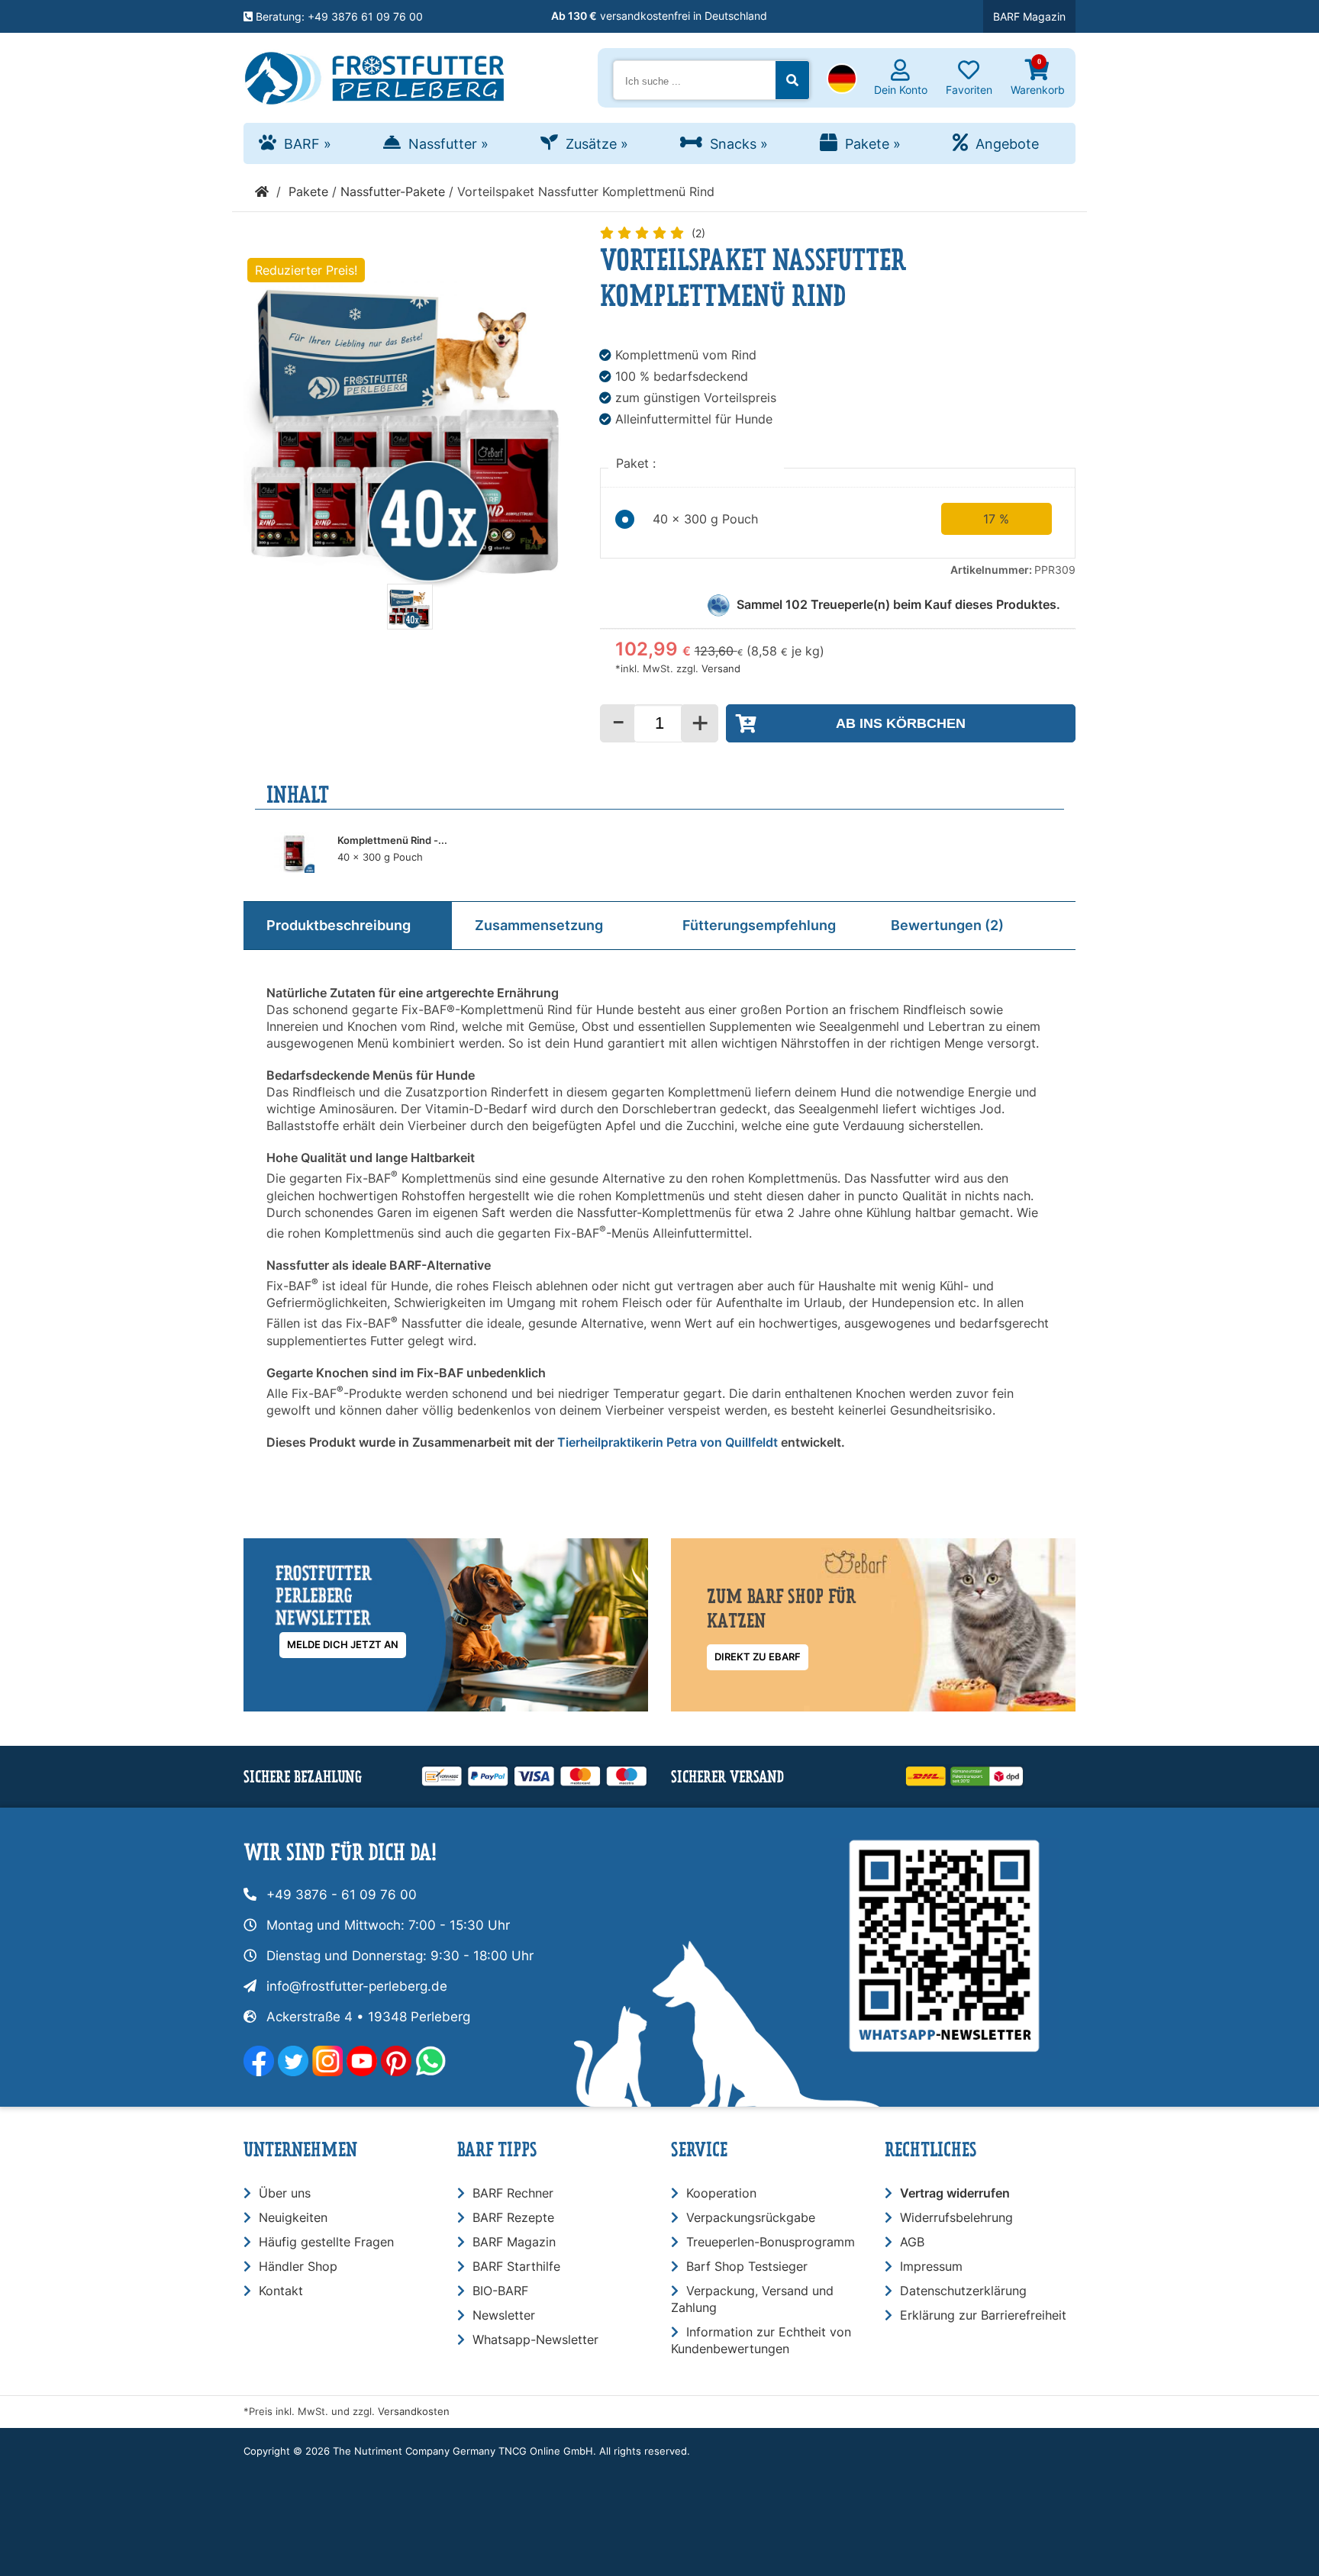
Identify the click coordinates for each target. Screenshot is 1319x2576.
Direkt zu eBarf (758, 1657)
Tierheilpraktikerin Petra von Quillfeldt (668, 1442)
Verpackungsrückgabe (751, 2217)
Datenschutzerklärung (963, 2291)
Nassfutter (448, 144)
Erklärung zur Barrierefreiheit (983, 2315)
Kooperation (721, 2193)
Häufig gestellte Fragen (326, 2242)
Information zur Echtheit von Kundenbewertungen (761, 2340)
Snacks (739, 144)
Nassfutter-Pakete (393, 192)
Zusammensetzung (539, 925)
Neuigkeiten (293, 2217)
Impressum (931, 2266)
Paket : (638, 463)
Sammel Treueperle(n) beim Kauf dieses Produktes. (898, 604)
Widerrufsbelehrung (956, 2217)
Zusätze (597, 144)
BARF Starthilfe (516, 2266)
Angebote (1007, 144)
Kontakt (281, 2291)
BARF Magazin (1029, 16)
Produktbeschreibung (339, 925)
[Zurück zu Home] (262, 192)
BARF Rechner (513, 2193)
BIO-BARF (500, 2291)
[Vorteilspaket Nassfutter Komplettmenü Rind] (410, 625)
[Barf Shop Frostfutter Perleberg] (374, 75)
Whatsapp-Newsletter (535, 2339)
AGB (912, 2242)
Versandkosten (414, 2412)
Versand (721, 669)
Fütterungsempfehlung (759, 925)
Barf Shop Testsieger (747, 2266)
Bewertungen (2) (947, 925)
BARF (308, 144)
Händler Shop (298, 2266)
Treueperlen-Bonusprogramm (771, 2242)
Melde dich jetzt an (343, 1645)
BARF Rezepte (513, 2217)
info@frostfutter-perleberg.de (357, 1986)
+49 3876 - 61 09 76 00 (342, 1895)
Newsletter (504, 2315)
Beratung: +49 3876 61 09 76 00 (338, 16)
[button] (842, 80)
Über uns (285, 2193)
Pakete (873, 144)
